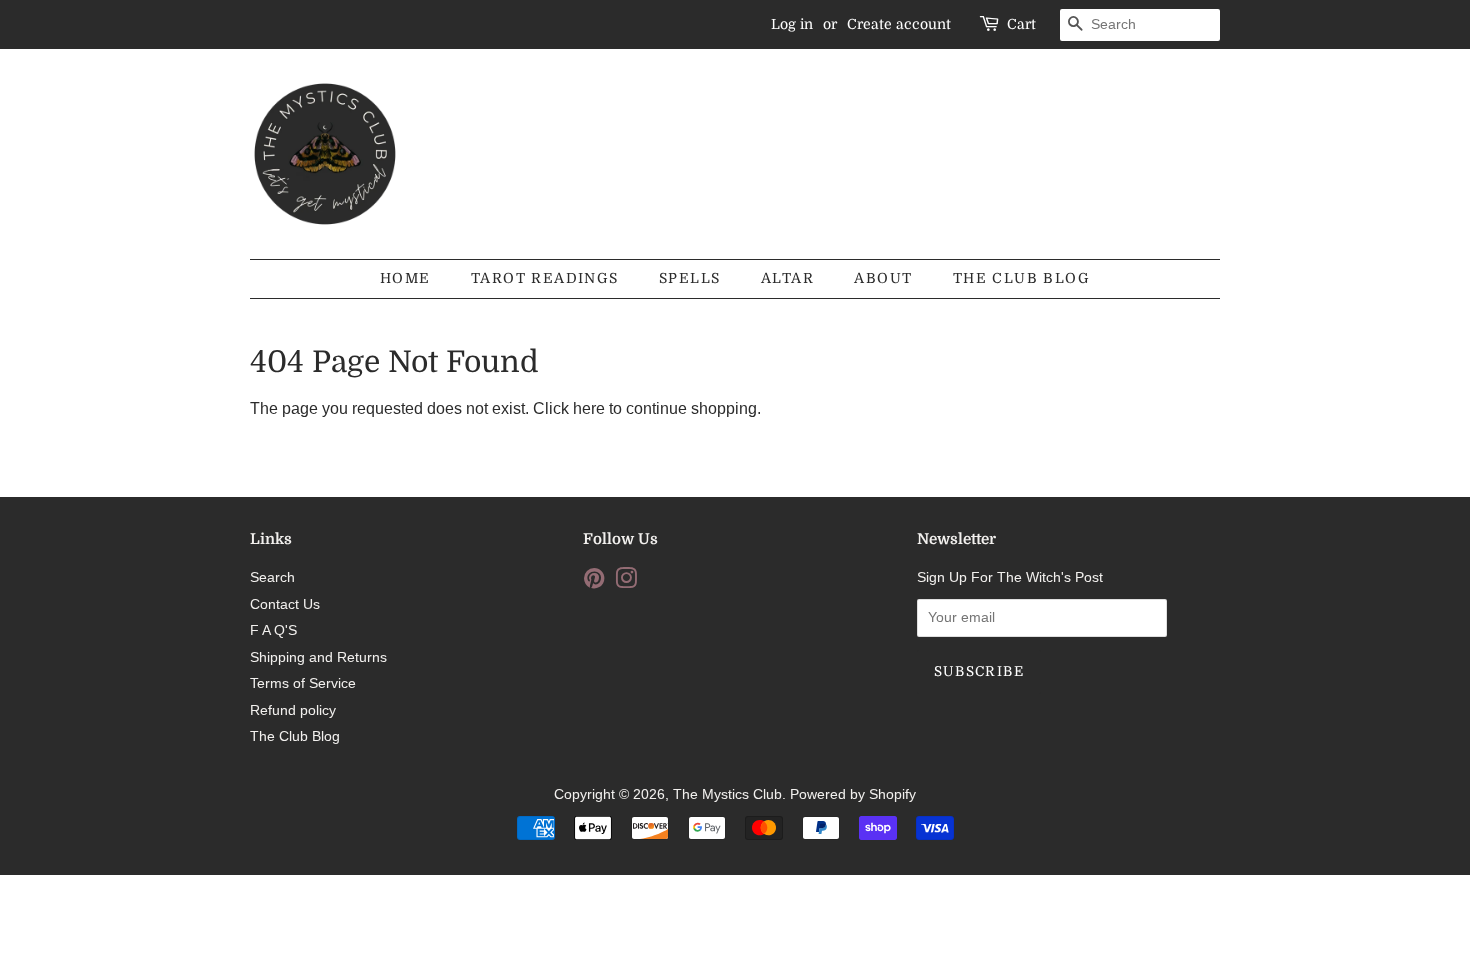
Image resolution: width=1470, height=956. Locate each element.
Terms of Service (303, 683)
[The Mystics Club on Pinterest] (594, 582)
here (589, 408)
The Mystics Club (727, 794)
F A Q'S (273, 630)
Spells (689, 278)
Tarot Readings (545, 278)
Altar (787, 278)
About (883, 278)
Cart (1021, 24)
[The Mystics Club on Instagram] (626, 582)
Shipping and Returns (318, 657)
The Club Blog (1021, 278)
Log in (792, 24)
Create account (899, 24)
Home (405, 278)
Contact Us (285, 604)
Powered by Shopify (853, 794)
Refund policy (293, 710)
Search (272, 577)
